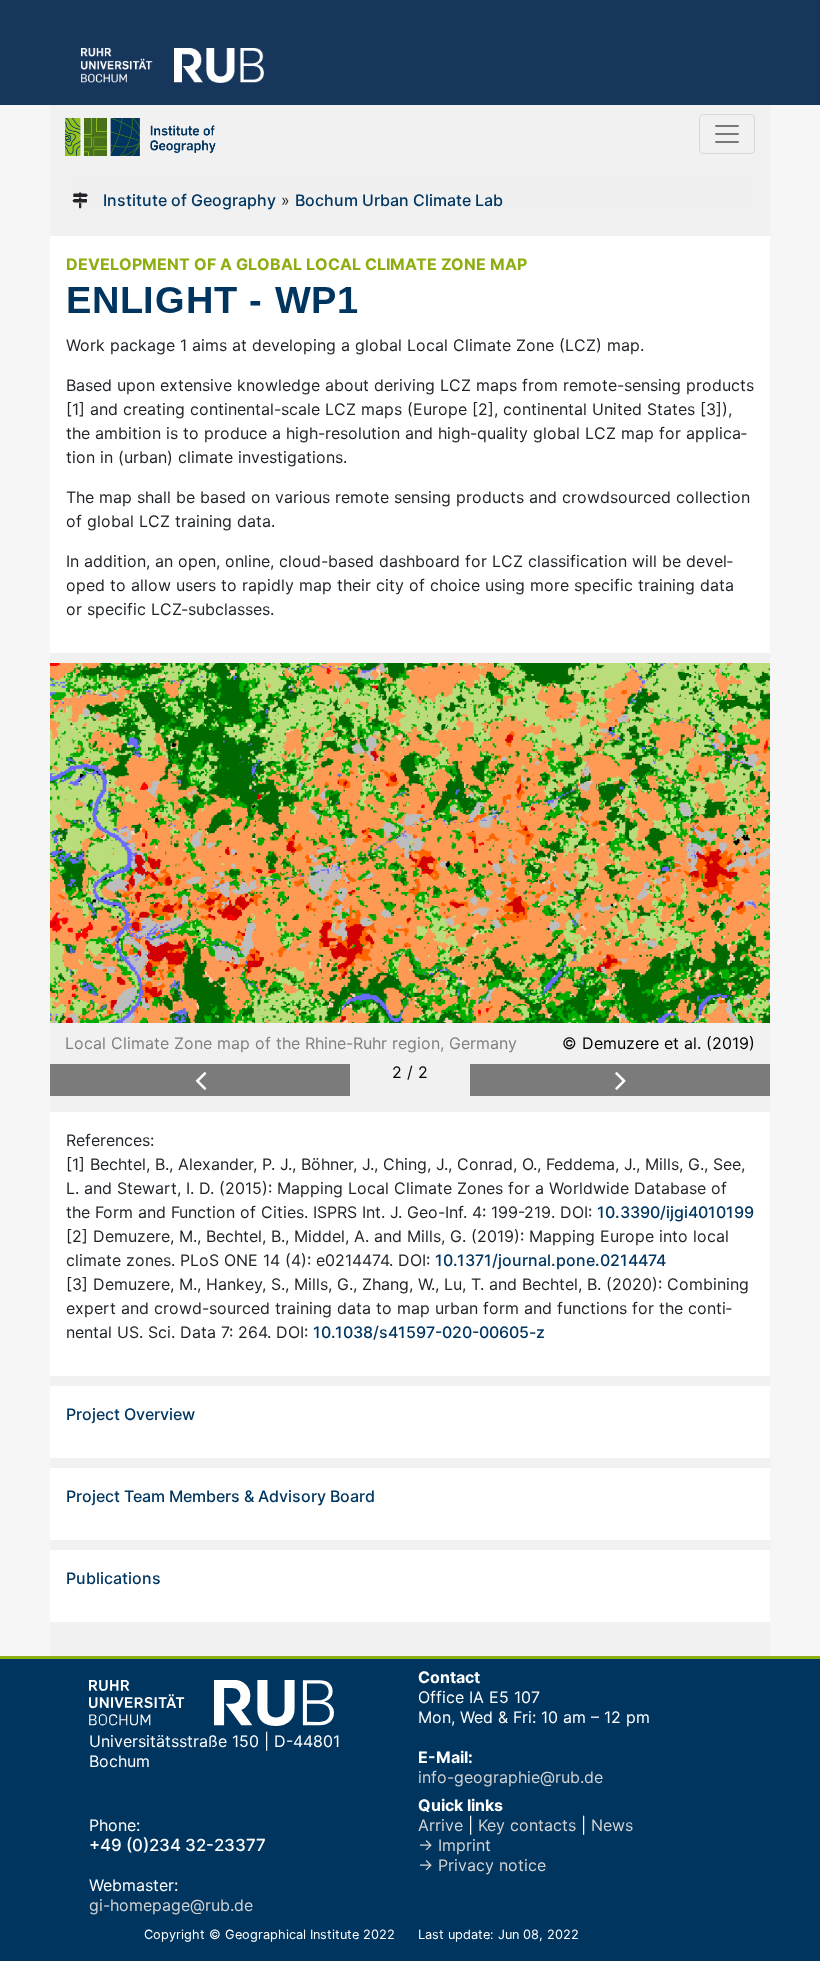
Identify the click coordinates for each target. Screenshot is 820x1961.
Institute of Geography (189, 200)
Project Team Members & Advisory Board (220, 1496)
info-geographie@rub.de (510, 1777)
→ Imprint (454, 1845)
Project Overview (130, 1414)
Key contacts (527, 1825)
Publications (113, 1578)
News (612, 1825)
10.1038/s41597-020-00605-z (429, 1332)
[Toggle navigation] (727, 134)
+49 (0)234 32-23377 (177, 1845)
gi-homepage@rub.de (171, 1905)
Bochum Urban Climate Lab (399, 200)
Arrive (440, 1825)
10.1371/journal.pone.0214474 (550, 1260)
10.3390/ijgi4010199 (675, 1212)
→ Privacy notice (482, 1865)
